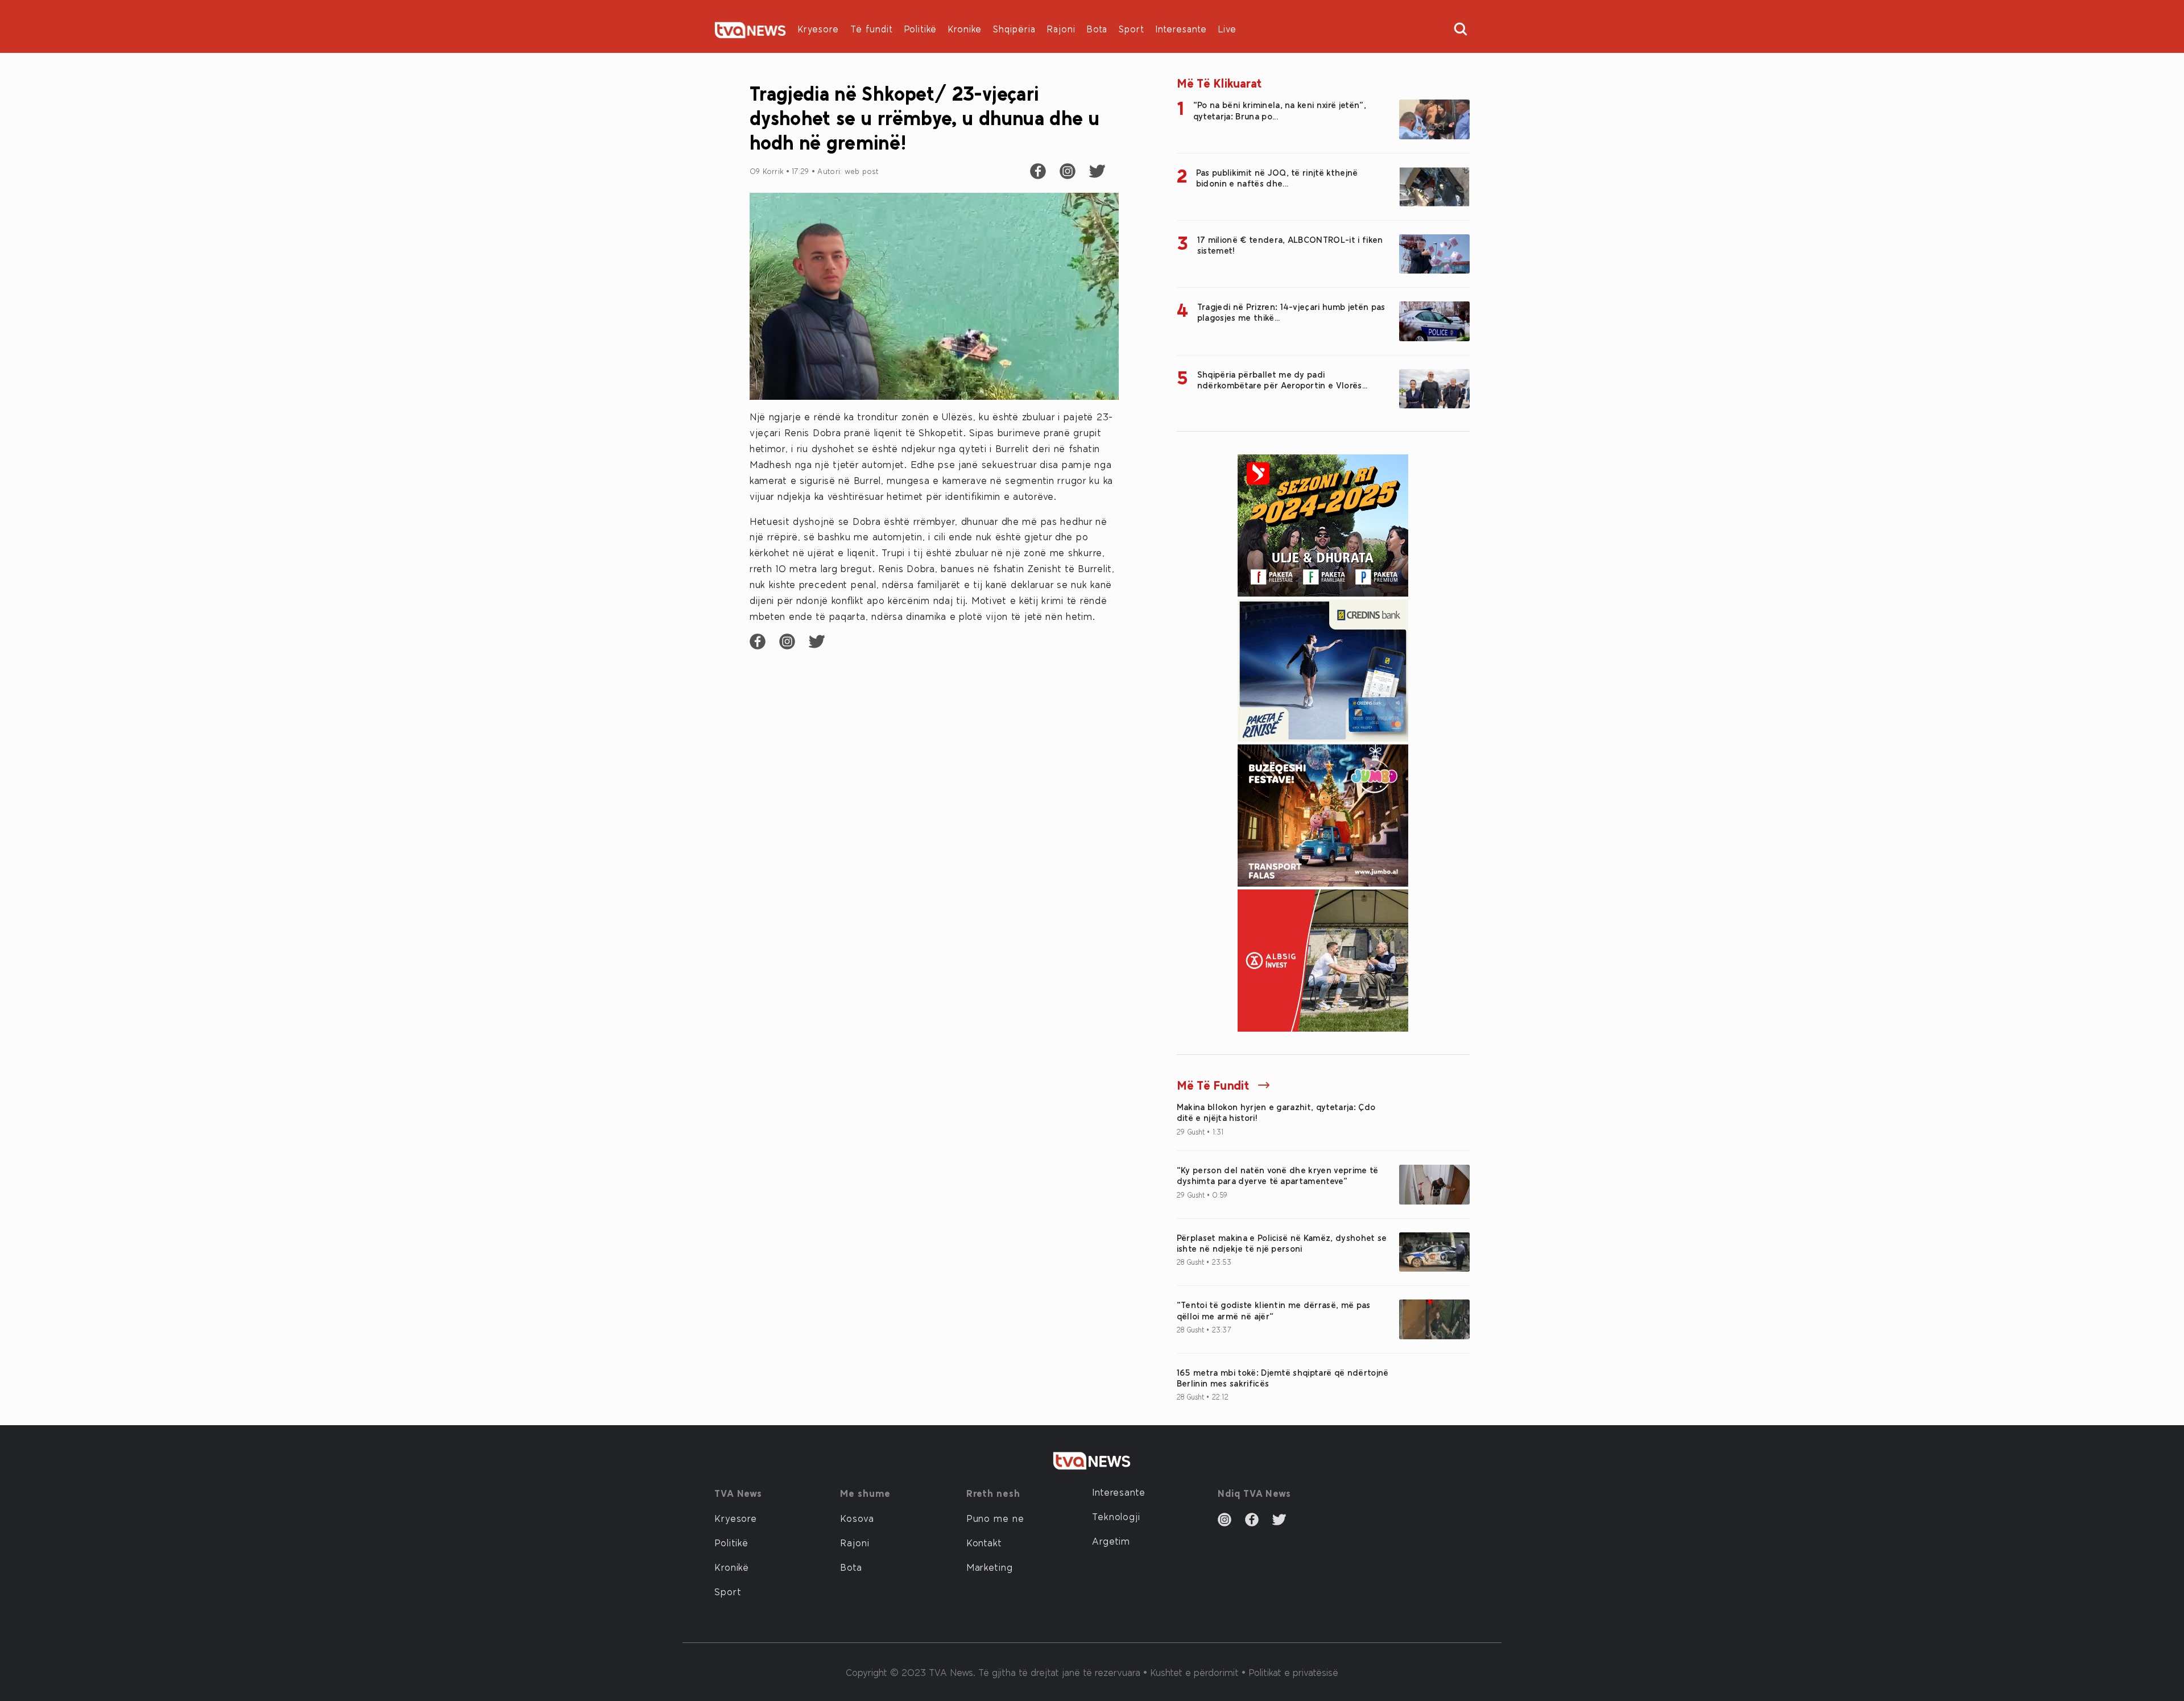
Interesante (1181, 29)
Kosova (857, 1518)
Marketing (990, 1567)
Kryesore (818, 29)
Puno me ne (995, 1518)
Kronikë (732, 1567)
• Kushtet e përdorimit (1192, 1672)
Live (1227, 29)
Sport (1132, 29)
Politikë (921, 29)
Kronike (965, 29)
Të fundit (872, 29)
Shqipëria (1014, 29)
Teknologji (1116, 1516)
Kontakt (984, 1542)
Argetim (1111, 1541)
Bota (1097, 29)
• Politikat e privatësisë (1290, 1672)
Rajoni (1061, 29)
